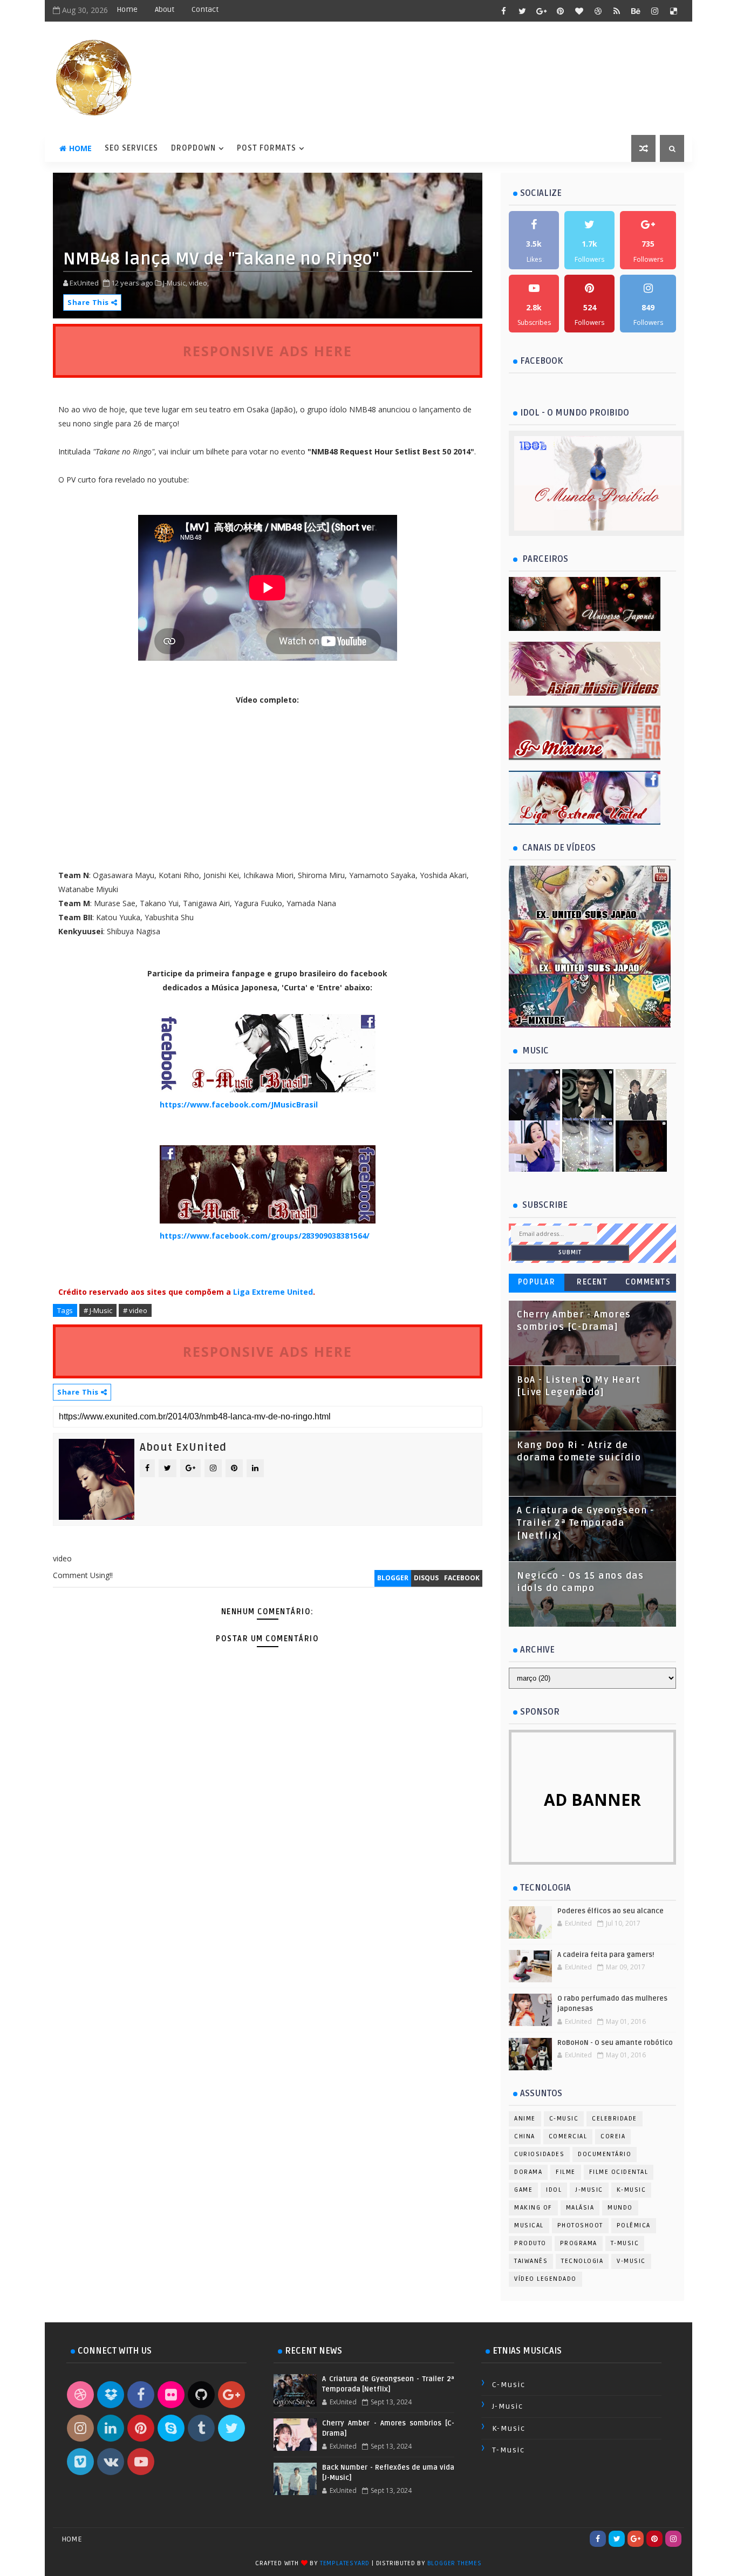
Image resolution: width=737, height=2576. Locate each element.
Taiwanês (531, 2261)
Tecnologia (582, 2261)
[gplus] (541, 11)
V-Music (631, 2261)
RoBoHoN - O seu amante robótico (615, 2043)
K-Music (632, 2190)
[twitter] (522, 11)
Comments (648, 1282)
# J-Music (98, 1310)
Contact (205, 9)
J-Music (589, 2190)
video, (199, 283)
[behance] (636, 11)
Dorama (528, 2172)
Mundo (620, 2208)
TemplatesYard (345, 2563)
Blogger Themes (455, 2563)
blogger (393, 1578)
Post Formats (267, 148)
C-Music (564, 2119)
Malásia (580, 2208)
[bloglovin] (579, 11)
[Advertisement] (268, 1840)
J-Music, (175, 283)
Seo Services (131, 148)
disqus (426, 1578)
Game (523, 2190)
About (165, 9)
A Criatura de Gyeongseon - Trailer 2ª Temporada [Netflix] (585, 1523)
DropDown (193, 148)
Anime (525, 2119)
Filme (566, 2172)
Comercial (568, 2136)
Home (127, 9)
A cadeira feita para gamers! (606, 1955)
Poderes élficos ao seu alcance (610, 1911)
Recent (592, 1282)
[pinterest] (560, 11)
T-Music (625, 2243)
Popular (537, 1282)
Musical (529, 2225)
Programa (579, 2243)
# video (135, 1310)
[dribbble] (598, 11)
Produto (530, 2243)
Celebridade (615, 2119)
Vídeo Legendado (545, 2279)
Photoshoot (580, 2225)
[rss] (617, 11)
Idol (554, 2190)
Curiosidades (539, 2154)
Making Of (533, 2208)
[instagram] (654, 11)
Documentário (605, 2154)
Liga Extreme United (273, 1292)
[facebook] (503, 11)
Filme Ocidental (619, 2172)
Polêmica (634, 2225)
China (525, 2136)
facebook (462, 1578)
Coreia (613, 2136)
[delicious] (673, 11)
